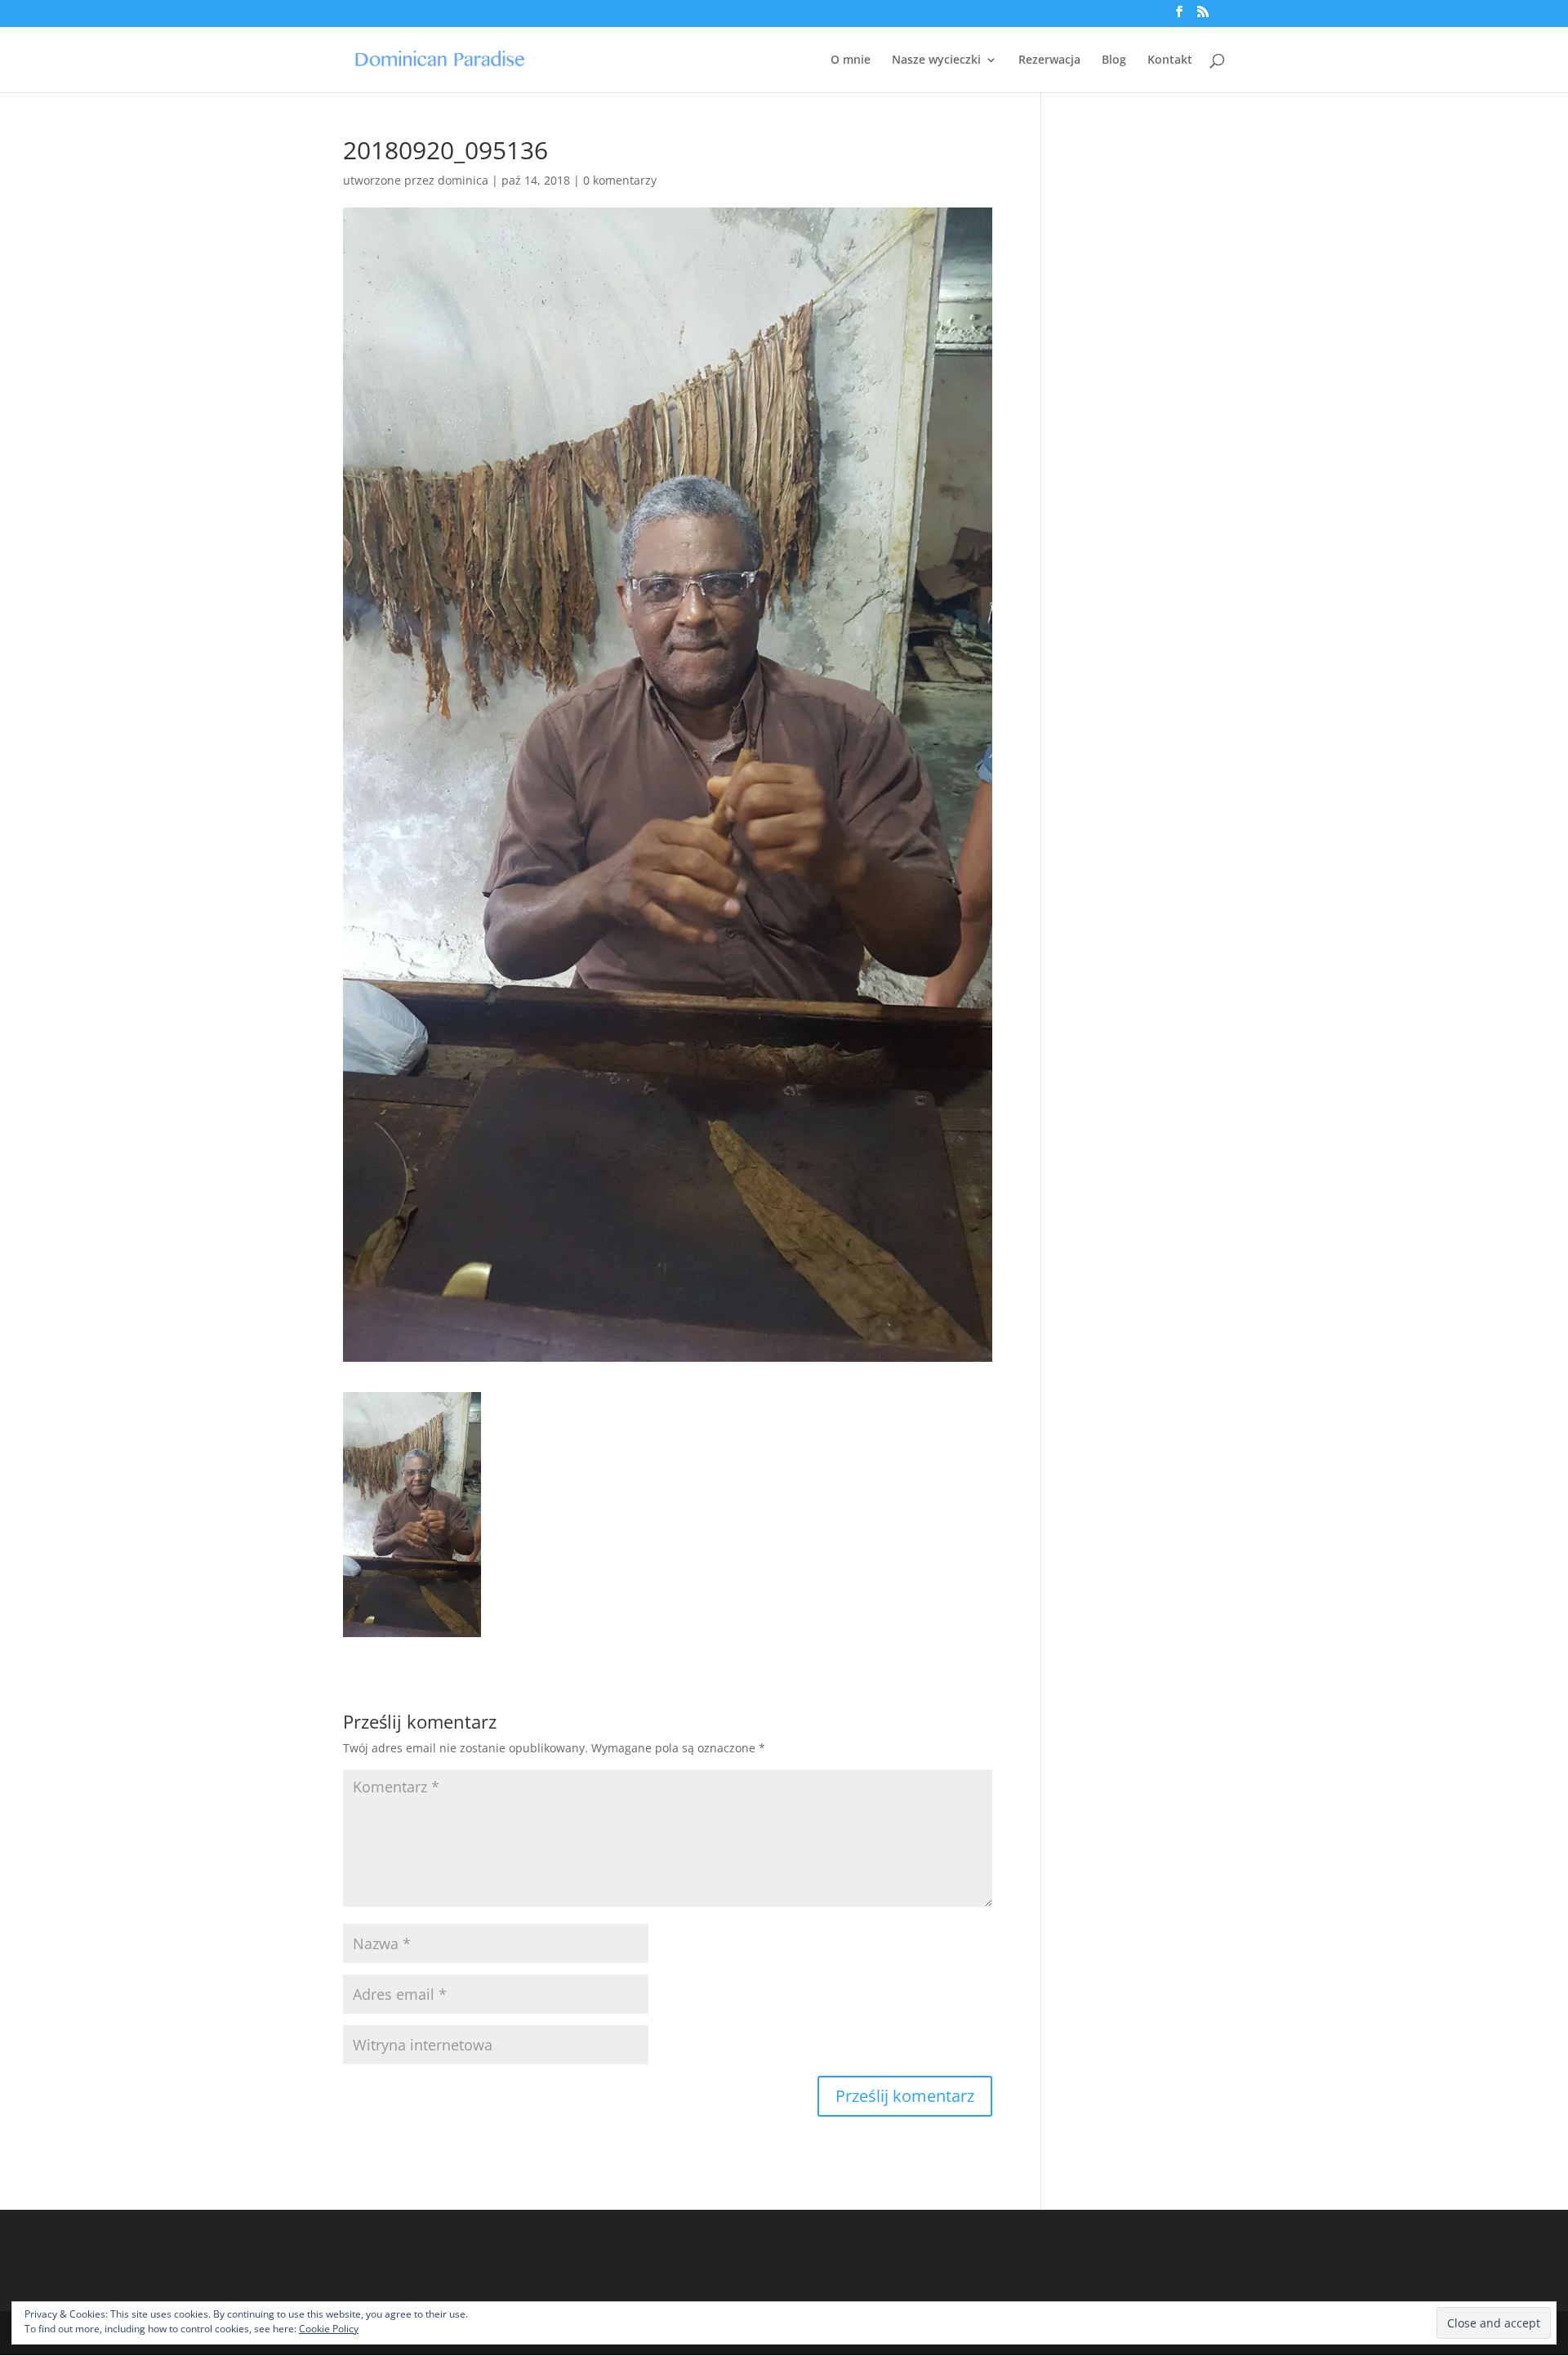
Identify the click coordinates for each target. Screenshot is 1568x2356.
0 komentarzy (620, 180)
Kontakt (1170, 60)
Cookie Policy (329, 2329)
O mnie (851, 60)
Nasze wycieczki (936, 60)
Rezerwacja (1049, 60)
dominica (463, 180)
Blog (1114, 60)
